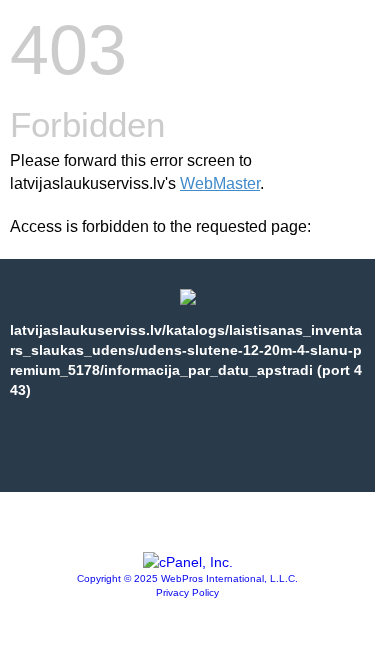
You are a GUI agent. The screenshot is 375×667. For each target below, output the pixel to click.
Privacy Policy (187, 592)
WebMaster (220, 183)
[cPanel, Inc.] (188, 562)
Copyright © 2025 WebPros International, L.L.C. (187, 578)
